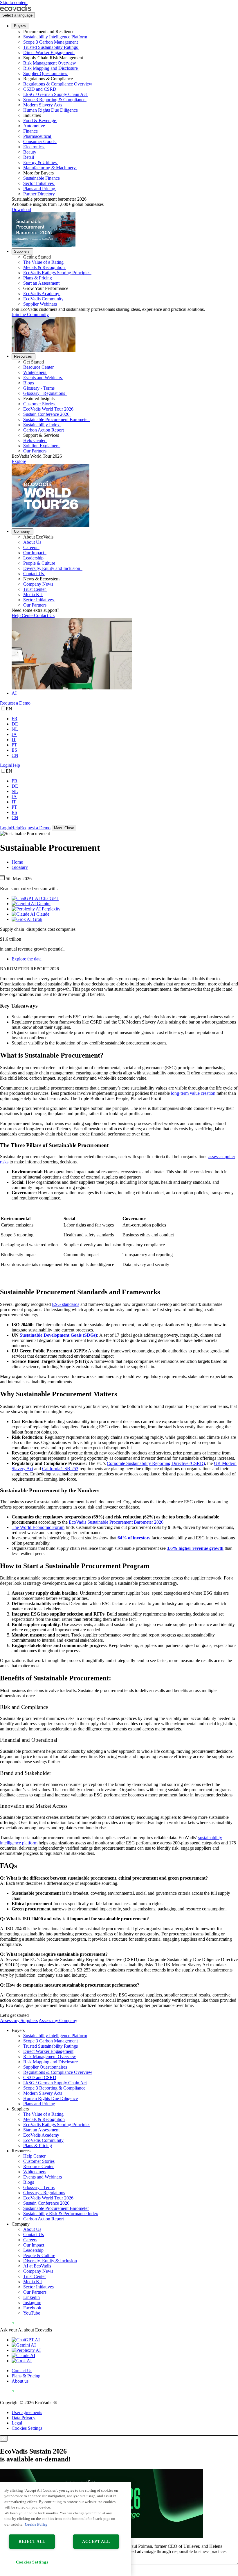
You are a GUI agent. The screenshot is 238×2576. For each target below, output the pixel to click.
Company (22, 531)
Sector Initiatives (38, 183)
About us (20, 2381)
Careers (31, 547)
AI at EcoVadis (37, 2266)
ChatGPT (49, 898)
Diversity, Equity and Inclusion (52, 568)
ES (14, 750)
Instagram (32, 2303)
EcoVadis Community (43, 299)
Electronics (33, 147)
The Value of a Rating (43, 262)
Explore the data (27, 959)
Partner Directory (39, 194)
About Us (32, 542)
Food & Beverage (40, 121)
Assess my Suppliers (19, 2020)
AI (14, 693)
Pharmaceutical (37, 136)
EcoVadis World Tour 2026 (48, 409)
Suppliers (22, 251)
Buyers (20, 26)
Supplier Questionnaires (45, 73)
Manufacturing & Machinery (49, 168)
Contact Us (34, 574)
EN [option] (9, 709)
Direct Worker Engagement (48, 52)
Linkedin (31, 2297)
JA (14, 734)
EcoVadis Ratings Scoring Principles (57, 273)
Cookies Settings (27, 2428)
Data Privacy (24, 2418)
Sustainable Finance (42, 178)
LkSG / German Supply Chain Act (55, 94)
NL (15, 729)
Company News (38, 584)
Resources (23, 356)
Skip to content (14, 2)
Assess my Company (58, 2020)
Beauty (30, 152)
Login (6, 765)
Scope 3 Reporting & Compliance (54, 100)
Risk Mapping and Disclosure (51, 68)
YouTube (32, 2313)
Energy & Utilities (40, 162)
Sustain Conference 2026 (46, 414)
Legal (17, 2423)
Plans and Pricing (39, 189)
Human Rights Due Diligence (51, 110)
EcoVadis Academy (41, 294)
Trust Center (35, 589)
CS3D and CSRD (40, 89)
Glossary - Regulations (45, 393)
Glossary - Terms (39, 388)
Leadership (33, 558)
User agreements (27, 2412)
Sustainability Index (41, 425)
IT (14, 740)
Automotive (34, 126)
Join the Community (30, 314)
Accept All (96, 2541)
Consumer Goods (39, 141)
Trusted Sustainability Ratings (51, 47)
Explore (19, 461)
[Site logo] (16, 9)
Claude (42, 914)
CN (15, 755)
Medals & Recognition (44, 267)
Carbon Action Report (44, 430)
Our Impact (34, 553)
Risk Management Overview (50, 63)
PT (14, 745)
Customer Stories (39, 404)
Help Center (34, 440)
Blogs (29, 383)
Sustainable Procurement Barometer (56, 419)
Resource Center (38, 367)
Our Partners (35, 451)
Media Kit (33, 594)
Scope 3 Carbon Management (51, 42)
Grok (37, 919)
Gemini (43, 904)
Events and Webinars (43, 378)
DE (15, 724)
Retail (29, 157)
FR (15, 719)
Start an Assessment (41, 283)
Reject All (32, 2541)
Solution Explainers (41, 446)
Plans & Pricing (38, 278)
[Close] (4, 2439)
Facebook (32, 2308)
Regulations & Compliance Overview (58, 84)
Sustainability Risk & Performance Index (61, 2214)
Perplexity (51, 909)
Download (21, 210)
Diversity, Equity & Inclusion (50, 2261)
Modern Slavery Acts (43, 105)
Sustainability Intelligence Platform (55, 37)
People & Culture (39, 563)
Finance (30, 131)
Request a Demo (15, 703)
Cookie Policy (36, 2524)
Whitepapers (35, 372)
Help (16, 765)
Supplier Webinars (40, 304)
